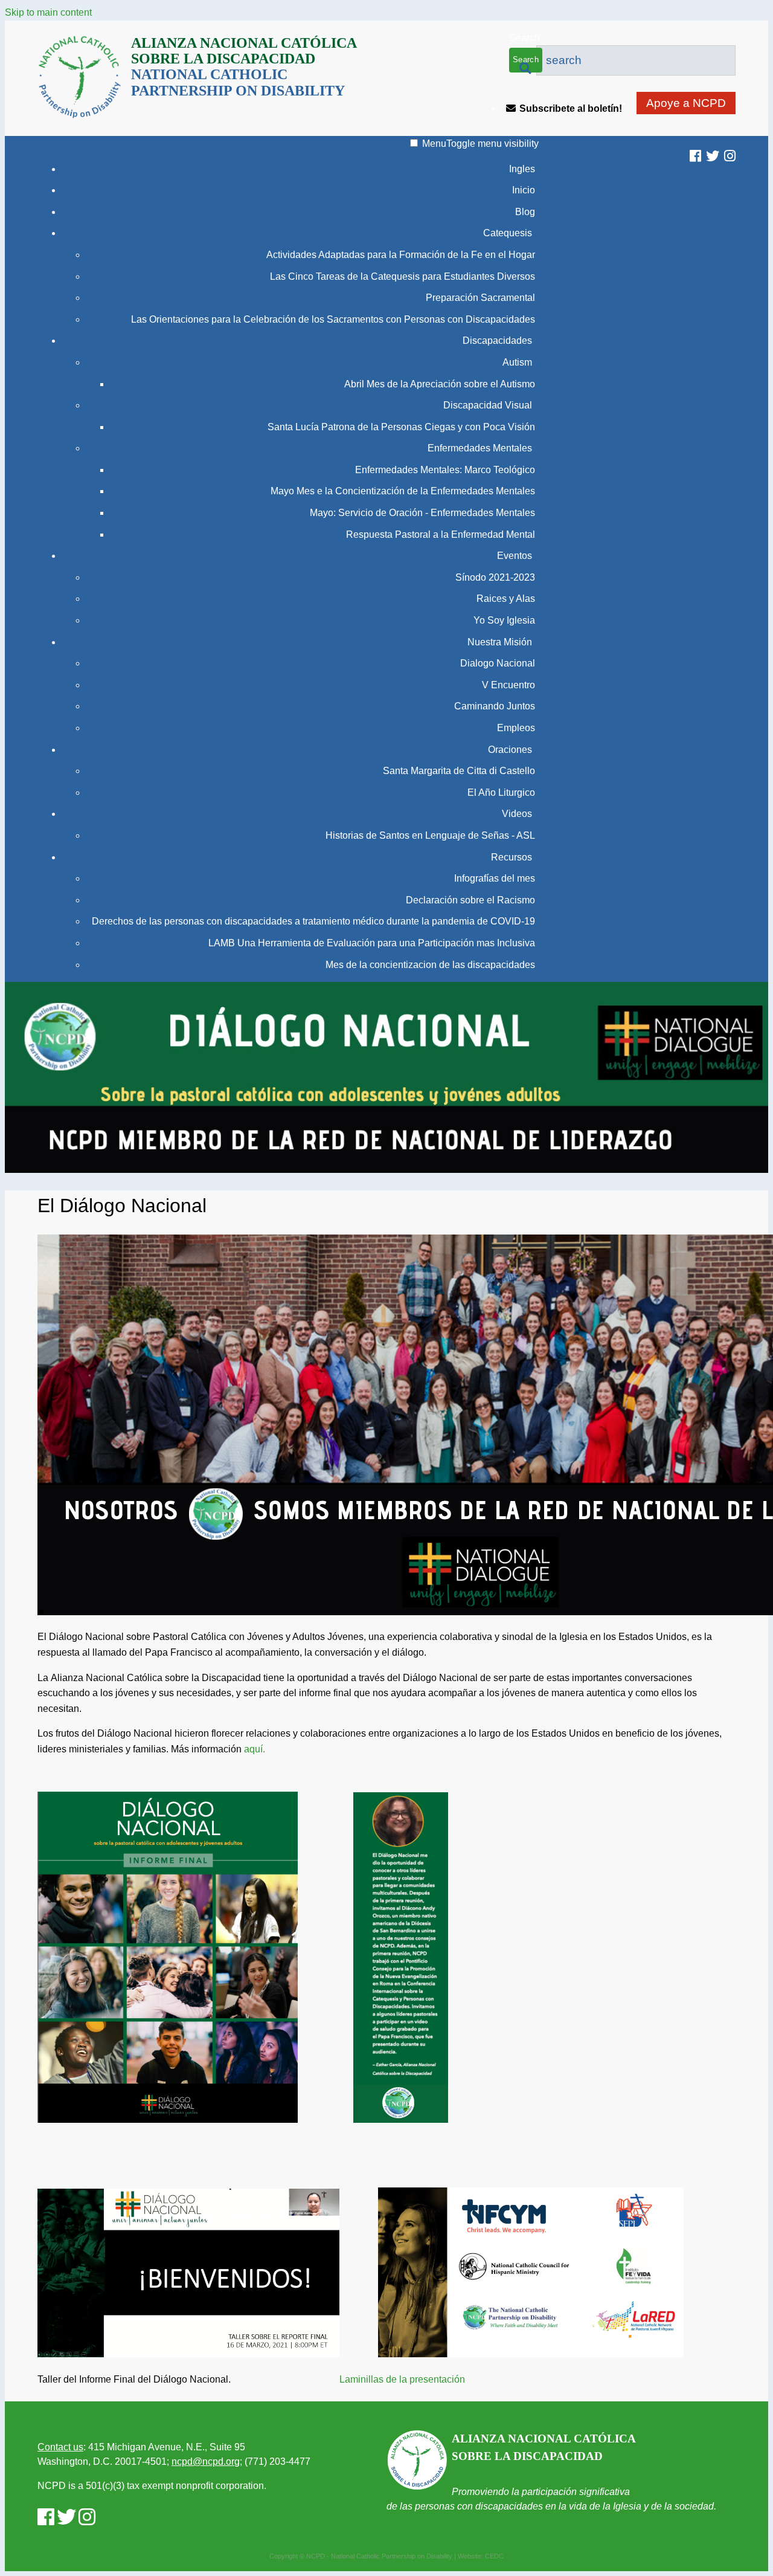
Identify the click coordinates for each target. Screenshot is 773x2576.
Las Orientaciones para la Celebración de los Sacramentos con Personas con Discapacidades (333, 319)
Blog (525, 212)
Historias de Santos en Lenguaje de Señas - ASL (430, 835)
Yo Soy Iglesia (504, 620)
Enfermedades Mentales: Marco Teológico (445, 470)
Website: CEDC (481, 2556)
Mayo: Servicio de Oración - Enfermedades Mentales (422, 513)
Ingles (522, 169)
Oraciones (510, 750)
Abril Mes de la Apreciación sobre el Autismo (440, 384)
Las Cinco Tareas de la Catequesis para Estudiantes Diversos (403, 276)
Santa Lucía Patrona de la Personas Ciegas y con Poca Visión (401, 427)
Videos (517, 814)
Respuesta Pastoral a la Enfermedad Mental (441, 534)
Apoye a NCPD (686, 103)
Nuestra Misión (500, 642)
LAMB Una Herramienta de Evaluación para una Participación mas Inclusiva (372, 943)
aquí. (255, 1749)
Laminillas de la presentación (425, 2379)
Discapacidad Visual (488, 405)
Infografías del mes (495, 878)
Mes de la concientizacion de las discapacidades (430, 965)
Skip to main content (48, 12)
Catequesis (508, 233)
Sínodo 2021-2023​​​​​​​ (495, 577)
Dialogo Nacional (498, 663)
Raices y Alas (506, 599)
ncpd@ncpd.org (206, 2461)
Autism (517, 362)
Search (524, 38)
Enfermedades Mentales (480, 448)
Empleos (516, 728)
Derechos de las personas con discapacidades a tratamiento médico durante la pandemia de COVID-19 (313, 921)
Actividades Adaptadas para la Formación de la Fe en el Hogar (401, 255)
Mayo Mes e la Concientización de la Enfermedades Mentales (403, 491)
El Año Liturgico (501, 792)
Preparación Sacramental (480, 298)
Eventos (515, 556)
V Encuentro (508, 685)
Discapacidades (497, 341)
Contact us (60, 2447)
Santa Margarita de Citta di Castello (459, 771)
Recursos (512, 857)
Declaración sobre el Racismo (470, 900)
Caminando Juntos (495, 706)
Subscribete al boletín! (571, 108)
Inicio (524, 190)
